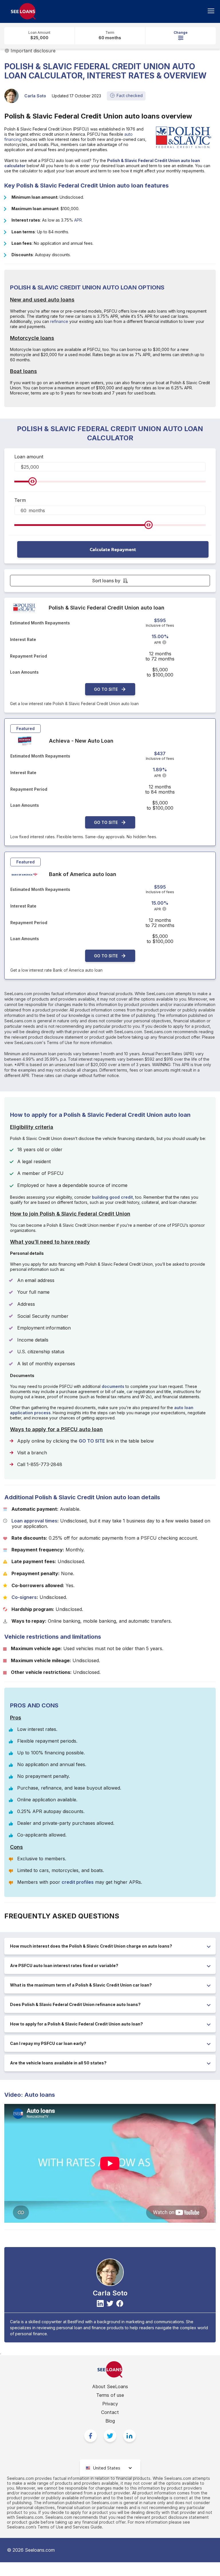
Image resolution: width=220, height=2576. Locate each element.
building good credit (112, 1197)
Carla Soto (35, 96)
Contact (110, 2412)
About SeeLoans (110, 2386)
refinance (59, 321)
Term (20, 500)
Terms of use (110, 2395)
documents (113, 1386)
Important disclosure (33, 51)
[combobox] (110, 2468)
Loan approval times (34, 1521)
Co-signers (24, 1597)
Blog (110, 2421)
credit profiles (78, 1882)
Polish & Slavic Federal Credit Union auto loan (107, 608)
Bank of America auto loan (83, 874)
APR (78, 220)
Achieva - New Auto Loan (81, 741)
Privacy (110, 2404)
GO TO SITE (106, 689)
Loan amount (29, 457)
